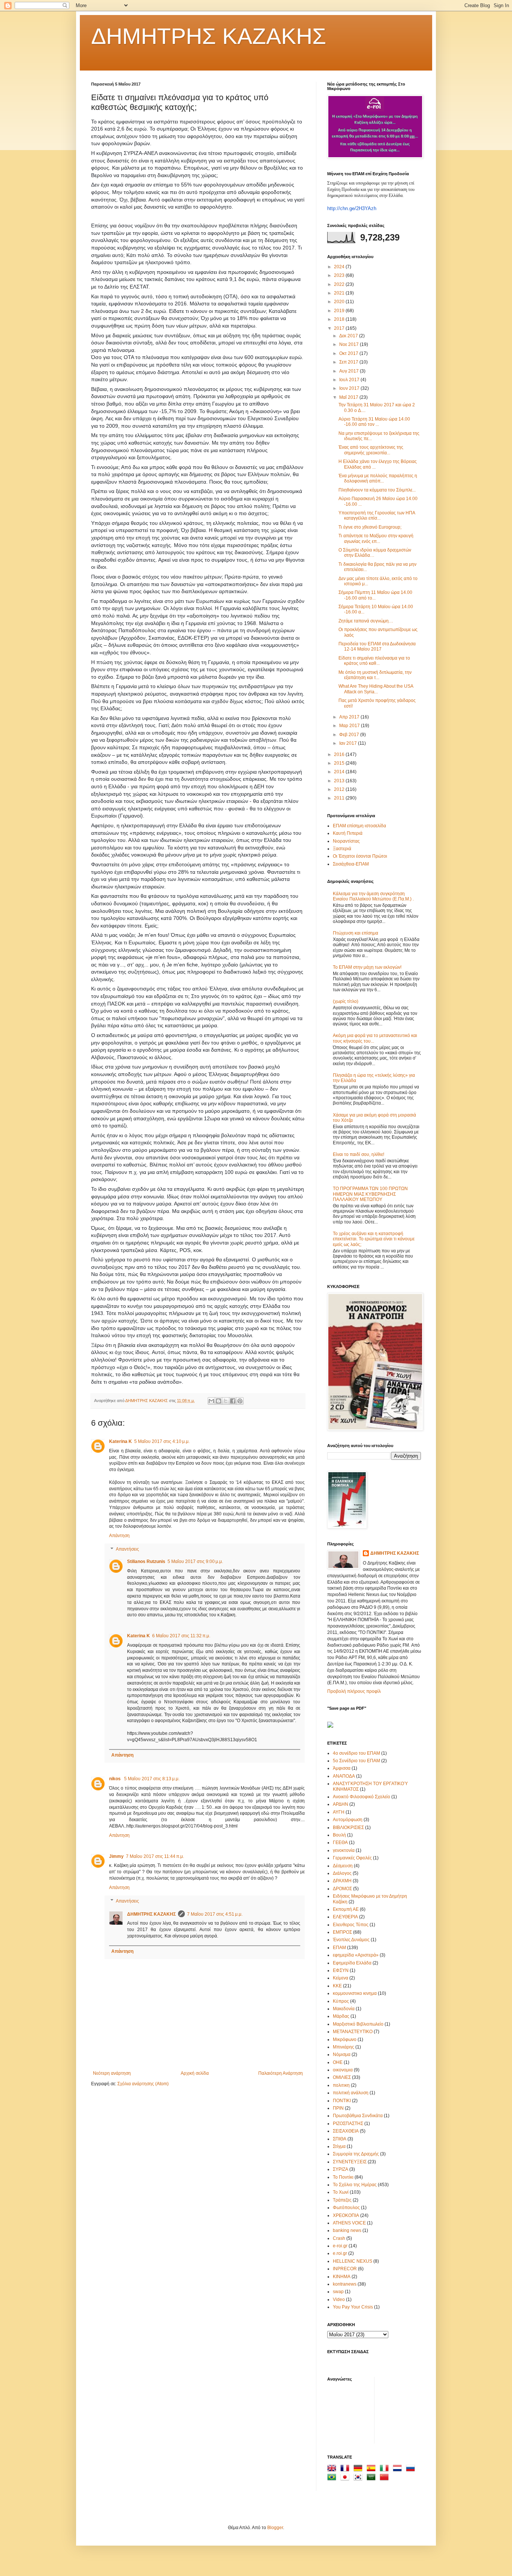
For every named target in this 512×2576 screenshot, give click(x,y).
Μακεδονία (344, 2009)
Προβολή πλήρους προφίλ (354, 1691)
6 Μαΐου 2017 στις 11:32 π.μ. (181, 1636)
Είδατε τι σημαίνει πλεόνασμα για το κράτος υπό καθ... (374, 661)
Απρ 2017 (350, 717)
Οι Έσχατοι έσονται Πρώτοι (360, 856)
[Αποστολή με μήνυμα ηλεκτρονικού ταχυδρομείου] (211, 1401)
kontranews (345, 2284)
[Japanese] (346, 2478)
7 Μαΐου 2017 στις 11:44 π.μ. (155, 1856)
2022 (340, 284)
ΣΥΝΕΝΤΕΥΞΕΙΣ (350, 2162)
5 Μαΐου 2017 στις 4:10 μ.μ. (162, 1441)
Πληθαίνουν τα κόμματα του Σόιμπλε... (377, 490)
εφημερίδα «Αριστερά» (356, 1955)
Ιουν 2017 (350, 388)
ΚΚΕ (337, 1986)
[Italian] (386, 2469)
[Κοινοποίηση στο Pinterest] (240, 1401)
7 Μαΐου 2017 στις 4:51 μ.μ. (215, 1914)
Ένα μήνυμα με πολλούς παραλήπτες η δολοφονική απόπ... (378, 478)
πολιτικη (341, 2085)
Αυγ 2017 (350, 371)
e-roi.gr (340, 2246)
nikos (115, 1779)
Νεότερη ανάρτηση (112, 2073)
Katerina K (121, 1441)
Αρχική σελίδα (195, 2073)
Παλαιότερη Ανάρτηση (281, 2073)
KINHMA (342, 2277)
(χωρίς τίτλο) (346, 1001)
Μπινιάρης (344, 2047)
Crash (339, 2238)
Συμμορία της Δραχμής (356, 2154)
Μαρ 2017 (350, 726)
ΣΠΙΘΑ (340, 2139)
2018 (340, 319)
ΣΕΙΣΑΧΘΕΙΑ (346, 2131)
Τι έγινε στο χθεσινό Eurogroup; (370, 527)
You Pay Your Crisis (353, 2307)
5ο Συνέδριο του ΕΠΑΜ (356, 1761)
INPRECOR (345, 2269)
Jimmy (116, 1856)
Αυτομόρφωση (348, 1820)
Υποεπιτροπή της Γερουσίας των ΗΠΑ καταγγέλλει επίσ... (377, 516)
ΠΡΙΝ (338, 2108)
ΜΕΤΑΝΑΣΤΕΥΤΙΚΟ (353, 2032)
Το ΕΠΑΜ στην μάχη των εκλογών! (367, 967)
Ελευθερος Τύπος (351, 1925)
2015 (340, 763)
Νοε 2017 (350, 344)
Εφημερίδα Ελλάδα (352, 1963)
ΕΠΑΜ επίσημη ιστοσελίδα (359, 826)
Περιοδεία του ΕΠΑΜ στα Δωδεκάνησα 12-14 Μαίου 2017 (377, 646)
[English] (333, 2469)
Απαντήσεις (127, 1549)
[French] (346, 2469)
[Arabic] (373, 2478)
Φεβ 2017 (350, 735)
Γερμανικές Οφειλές (352, 1858)
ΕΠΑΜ (339, 1948)
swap (338, 2292)
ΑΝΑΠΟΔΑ (344, 1776)
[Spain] (373, 2469)
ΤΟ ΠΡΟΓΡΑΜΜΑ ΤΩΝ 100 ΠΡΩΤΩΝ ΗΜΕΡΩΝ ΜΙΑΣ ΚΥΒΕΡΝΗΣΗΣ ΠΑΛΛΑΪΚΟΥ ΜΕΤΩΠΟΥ (370, 1194)
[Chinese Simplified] (386, 2478)
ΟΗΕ (338, 2062)
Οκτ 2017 (349, 353)
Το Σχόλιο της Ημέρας (355, 2185)
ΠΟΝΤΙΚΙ (342, 2101)
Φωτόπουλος (346, 2208)
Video (339, 2299)
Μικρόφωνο (345, 2039)
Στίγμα (339, 2146)
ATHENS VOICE (349, 2223)
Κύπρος (341, 2001)
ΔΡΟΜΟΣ (342, 1889)
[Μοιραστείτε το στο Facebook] (233, 1401)
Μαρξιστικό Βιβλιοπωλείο (358, 2024)
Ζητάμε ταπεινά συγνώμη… (366, 621)
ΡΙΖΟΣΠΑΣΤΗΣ (348, 2124)
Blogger (275, 2528)
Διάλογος (342, 1873)
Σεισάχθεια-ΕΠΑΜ (351, 864)
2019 (340, 311)
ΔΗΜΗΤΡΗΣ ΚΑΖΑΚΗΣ (209, 36)
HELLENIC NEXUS (353, 2261)
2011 (340, 798)
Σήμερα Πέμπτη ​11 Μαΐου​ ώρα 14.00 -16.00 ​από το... (375, 595)
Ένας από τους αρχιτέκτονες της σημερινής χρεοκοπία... (371, 450)
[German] (359, 2469)
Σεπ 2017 (349, 362)
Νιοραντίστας (346, 841)
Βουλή (339, 1835)
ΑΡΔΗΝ (341, 1804)
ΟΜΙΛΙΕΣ (342, 2077)
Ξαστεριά (342, 849)
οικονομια (343, 2070)
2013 (340, 781)
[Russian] (412, 2469)
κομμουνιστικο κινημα (355, 1993)
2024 (340, 267)
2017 (340, 328)
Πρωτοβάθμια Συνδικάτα (358, 2116)
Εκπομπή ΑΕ (346, 1909)
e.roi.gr (340, 2253)
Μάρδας (341, 2016)
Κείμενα (341, 1978)
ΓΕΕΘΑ (340, 1843)
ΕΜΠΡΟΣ (342, 1932)
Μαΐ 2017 (349, 397)
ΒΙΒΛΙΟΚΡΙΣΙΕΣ (348, 1828)
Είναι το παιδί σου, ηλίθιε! (359, 1154)
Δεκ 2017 (349, 336)
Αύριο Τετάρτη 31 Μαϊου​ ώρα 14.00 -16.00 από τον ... (374, 422)
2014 (340, 772)
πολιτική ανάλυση (351, 2093)
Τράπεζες (342, 2200)
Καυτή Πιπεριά (348, 833)
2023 (340, 275)
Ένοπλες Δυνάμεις (351, 1940)
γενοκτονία (344, 1850)
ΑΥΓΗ (339, 1812)
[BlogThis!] (219, 1401)
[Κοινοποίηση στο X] (226, 1401)
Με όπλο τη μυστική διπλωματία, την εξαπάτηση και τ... (375, 675)
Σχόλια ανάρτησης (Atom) (143, 2084)
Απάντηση (119, 1536)
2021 (340, 293)
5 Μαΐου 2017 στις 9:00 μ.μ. (195, 1562)
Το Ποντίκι (343, 2177)
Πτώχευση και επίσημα (356, 933)
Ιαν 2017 (349, 743)
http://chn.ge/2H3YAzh (352, 208)
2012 (340, 789)
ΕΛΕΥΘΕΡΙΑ (345, 1917)
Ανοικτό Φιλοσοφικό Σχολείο (362, 1797)
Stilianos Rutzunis (146, 1562)
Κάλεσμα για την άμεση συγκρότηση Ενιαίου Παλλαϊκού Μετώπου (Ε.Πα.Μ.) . (373, 896)
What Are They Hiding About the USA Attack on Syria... (376, 689)
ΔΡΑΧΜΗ (342, 1881)
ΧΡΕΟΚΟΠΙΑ (346, 2215)
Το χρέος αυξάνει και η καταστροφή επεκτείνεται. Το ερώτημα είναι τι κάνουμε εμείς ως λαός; (374, 1239)
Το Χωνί (341, 2192)
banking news (347, 2230)
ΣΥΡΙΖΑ (341, 2169)
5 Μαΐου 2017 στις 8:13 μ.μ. (152, 1779)
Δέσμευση (343, 1866)
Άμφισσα (342, 1768)
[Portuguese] (333, 2478)
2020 (340, 302)
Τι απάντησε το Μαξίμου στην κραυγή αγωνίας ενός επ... (376, 538)
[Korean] (359, 2478)
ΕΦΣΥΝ (341, 1970)
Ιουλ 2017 (350, 380)
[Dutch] (399, 2469)
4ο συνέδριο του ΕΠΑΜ (356, 1753)
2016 (340, 754)
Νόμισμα (342, 2054)
